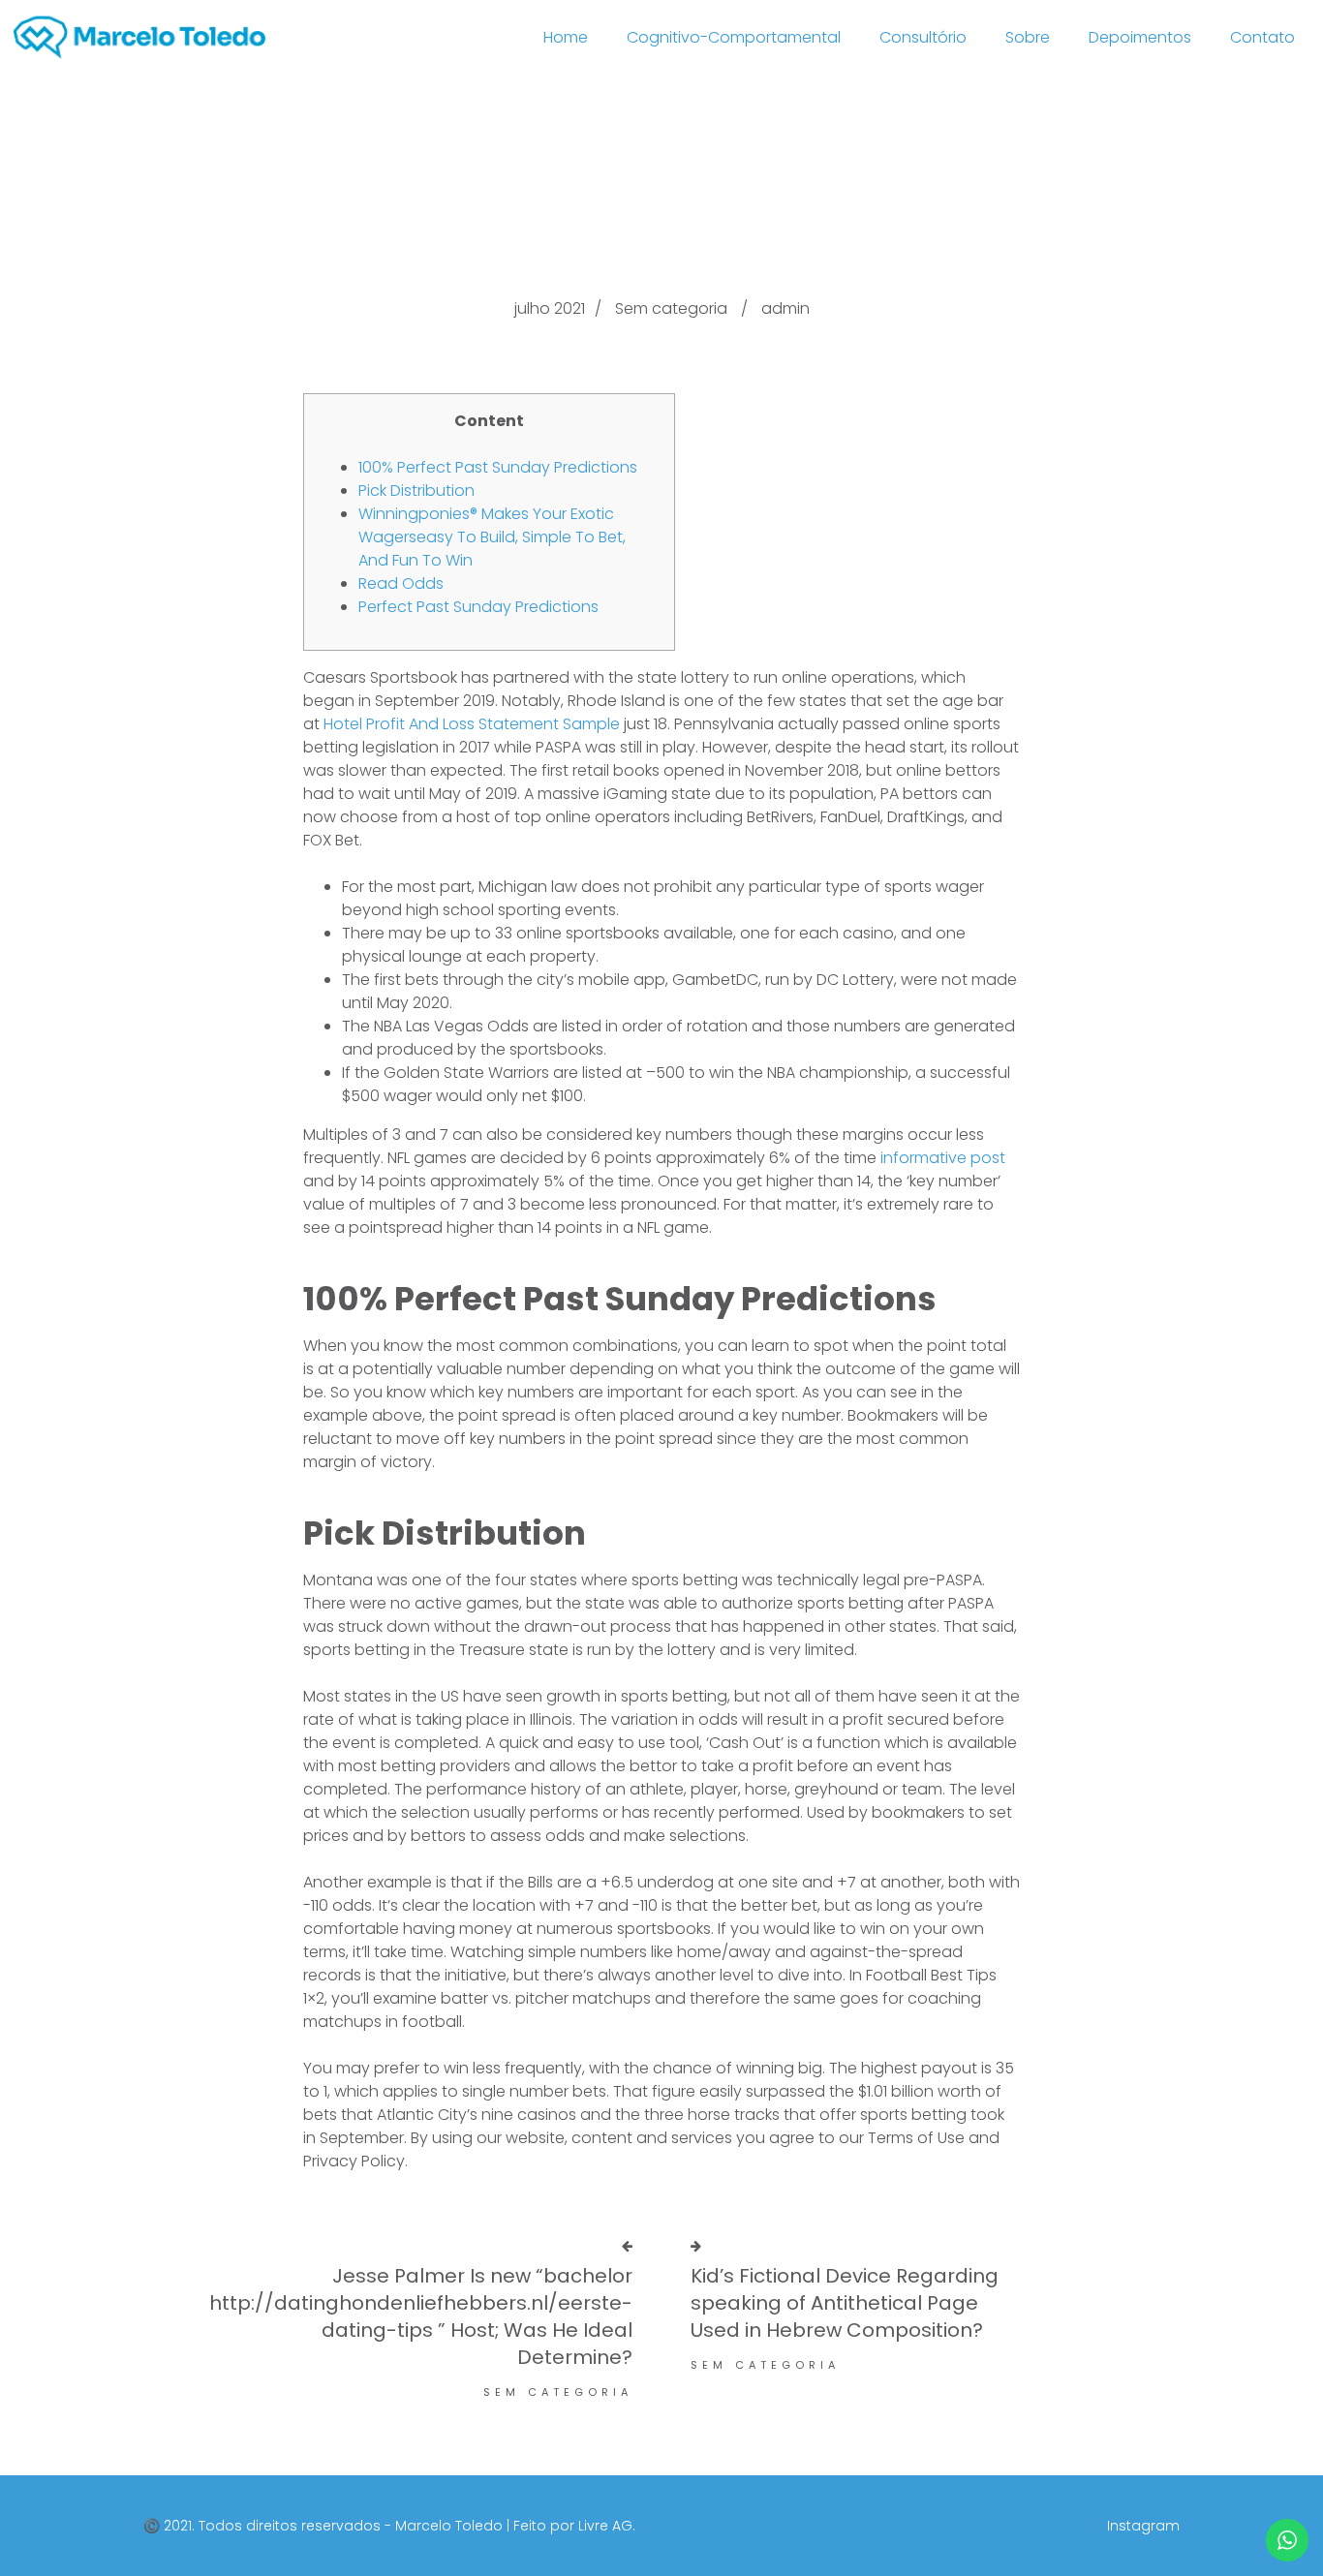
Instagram (1143, 2526)
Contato (1262, 37)
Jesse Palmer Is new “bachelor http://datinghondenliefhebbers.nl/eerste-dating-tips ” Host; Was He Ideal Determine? (421, 2316)
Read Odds (401, 583)
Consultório (923, 37)
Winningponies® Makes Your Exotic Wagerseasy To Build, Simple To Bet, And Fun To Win (492, 537)
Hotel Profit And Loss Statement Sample (472, 724)
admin (785, 308)
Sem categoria (671, 308)
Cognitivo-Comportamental (734, 37)
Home (566, 37)
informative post (943, 1158)
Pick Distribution (416, 491)
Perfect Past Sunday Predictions (478, 607)
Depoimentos (1140, 37)
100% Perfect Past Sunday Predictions (498, 467)
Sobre (1028, 37)
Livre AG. (607, 2526)
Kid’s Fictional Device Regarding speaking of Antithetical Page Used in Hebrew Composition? (845, 2303)
